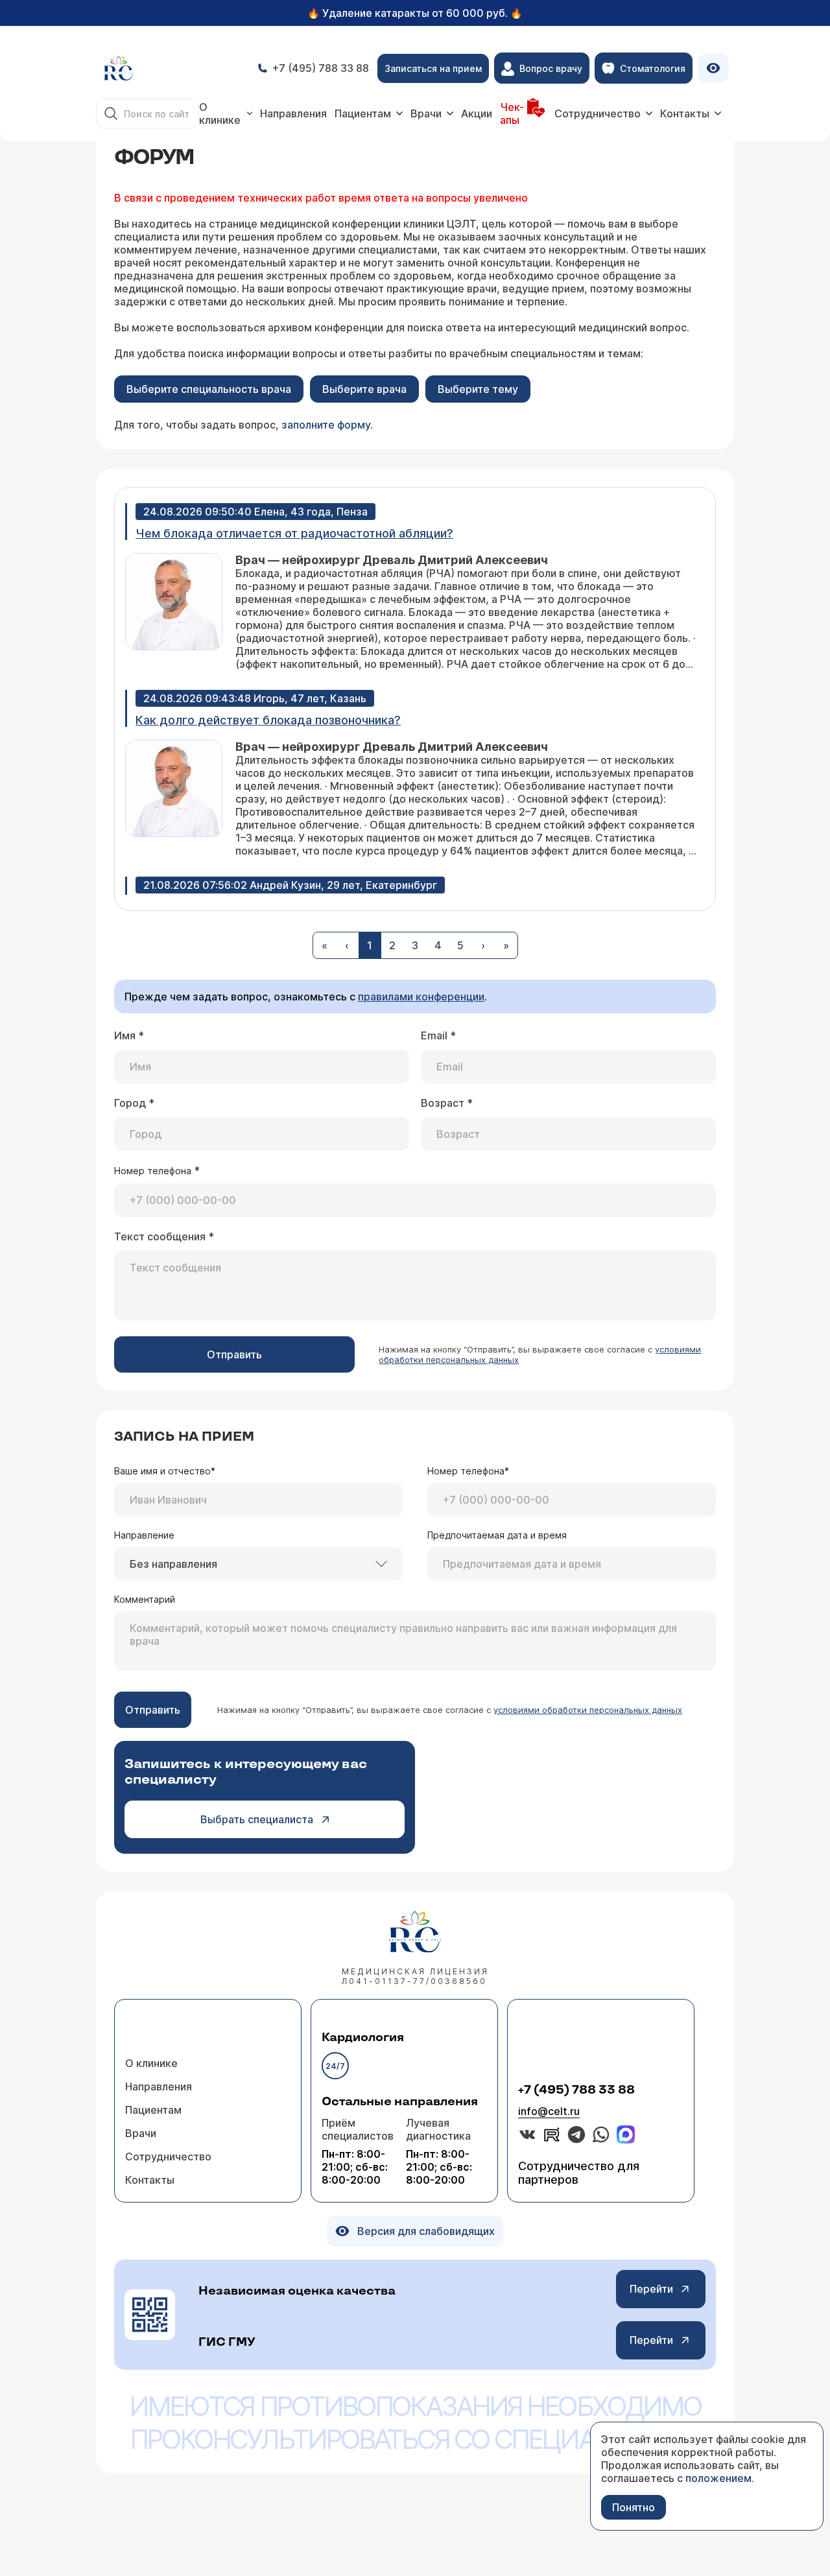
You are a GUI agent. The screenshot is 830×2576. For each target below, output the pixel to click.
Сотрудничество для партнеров (579, 2173)
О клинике (220, 113)
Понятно (634, 2507)
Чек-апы (512, 113)
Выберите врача (364, 389)
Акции (477, 113)
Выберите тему (478, 389)
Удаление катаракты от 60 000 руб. (415, 13)
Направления (293, 113)
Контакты (685, 113)
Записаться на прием (433, 68)
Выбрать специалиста (257, 1819)
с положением (714, 2478)
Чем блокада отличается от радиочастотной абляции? (294, 533)
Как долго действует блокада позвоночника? (268, 720)
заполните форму (326, 425)
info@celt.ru (549, 2111)
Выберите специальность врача (209, 389)
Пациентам (363, 113)
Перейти (651, 2289)
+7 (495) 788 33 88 (576, 2090)
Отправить (234, 1354)
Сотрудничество (598, 113)
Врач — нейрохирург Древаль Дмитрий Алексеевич (392, 560)
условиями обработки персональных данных (588, 1710)
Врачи (426, 113)
